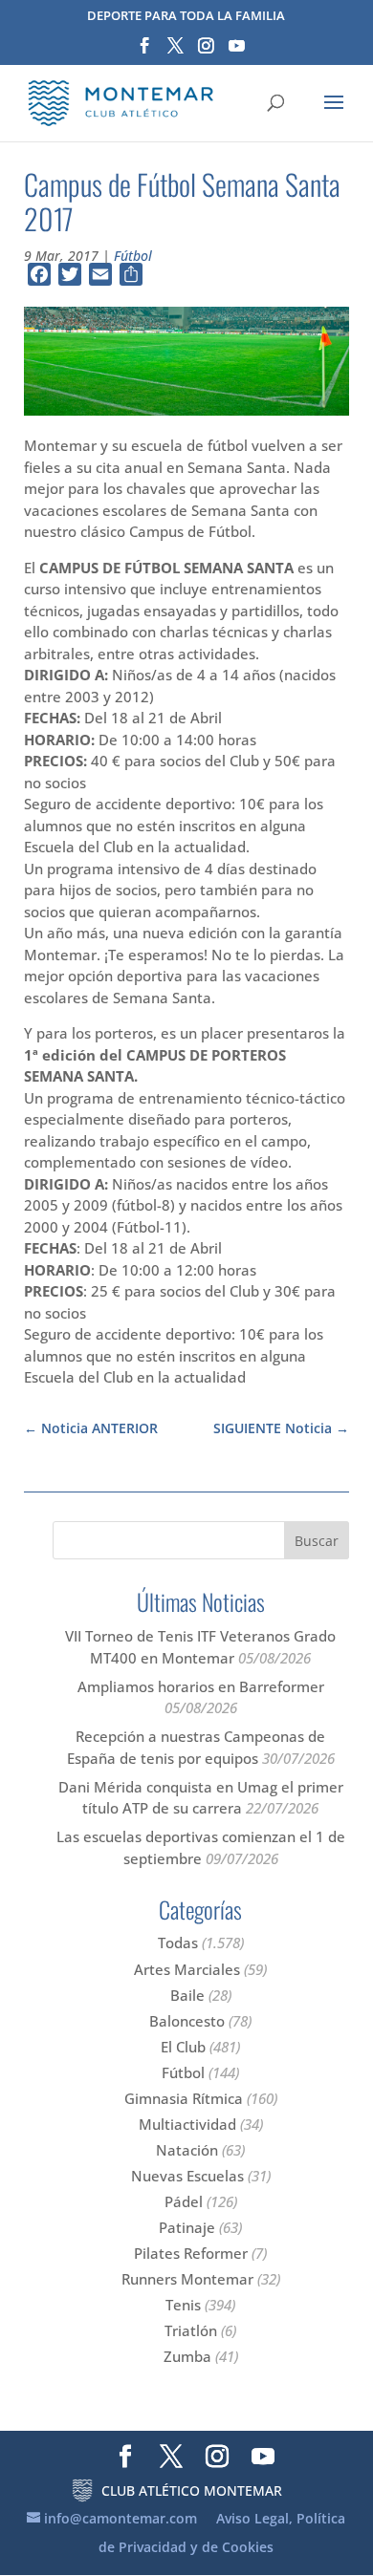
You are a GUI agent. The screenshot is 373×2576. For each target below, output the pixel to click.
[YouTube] (237, 52)
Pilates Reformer (191, 2253)
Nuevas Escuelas (187, 2176)
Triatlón (191, 2330)
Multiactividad (187, 2124)
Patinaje (187, 2227)
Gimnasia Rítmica (184, 2098)
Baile (187, 1995)
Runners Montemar (187, 2279)
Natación (187, 2150)
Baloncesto (187, 2021)
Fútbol (133, 256)
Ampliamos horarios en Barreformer (201, 1686)
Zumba (187, 2356)
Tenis (183, 2305)
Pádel (184, 2201)
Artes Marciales (187, 1969)
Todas (178, 1943)
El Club (183, 2047)
